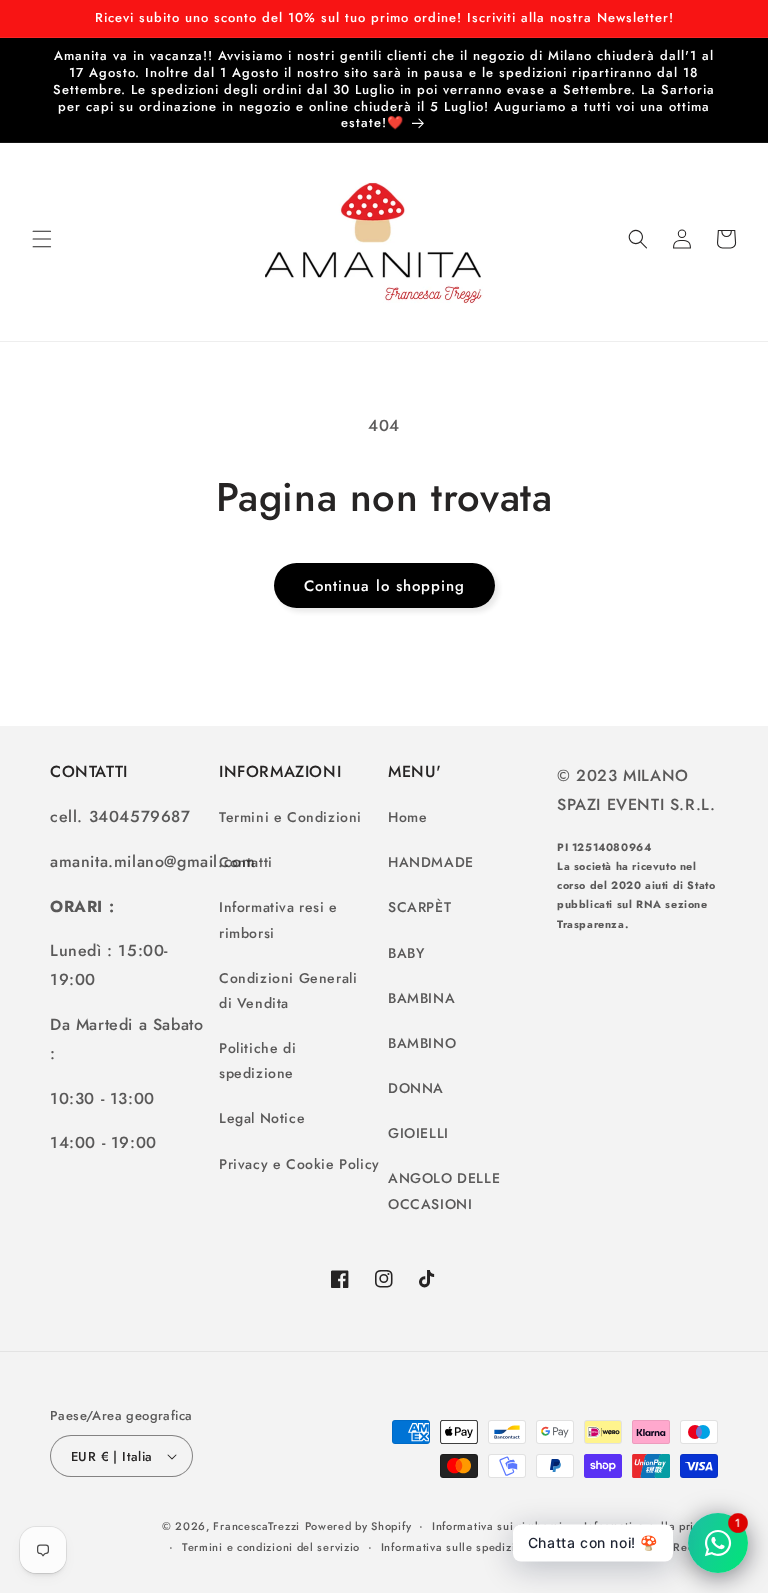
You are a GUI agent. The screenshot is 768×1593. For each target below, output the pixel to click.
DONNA (416, 1088)
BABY (406, 953)
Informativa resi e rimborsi (278, 919)
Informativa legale (603, 1547)
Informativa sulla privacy (651, 1526)
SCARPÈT (419, 907)
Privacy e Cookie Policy (299, 1164)
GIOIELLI (418, 1133)
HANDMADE (431, 862)
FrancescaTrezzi (256, 1526)
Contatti (246, 862)
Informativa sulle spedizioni (457, 1547)
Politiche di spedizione (257, 1060)
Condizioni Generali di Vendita (288, 990)
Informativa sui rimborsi (497, 1526)
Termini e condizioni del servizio (271, 1547)
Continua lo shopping (384, 586)
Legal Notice (262, 1118)
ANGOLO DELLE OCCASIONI (444, 1190)
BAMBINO (422, 1043)
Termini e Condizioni (290, 817)
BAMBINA (421, 998)
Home (407, 817)
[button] (42, 239)
